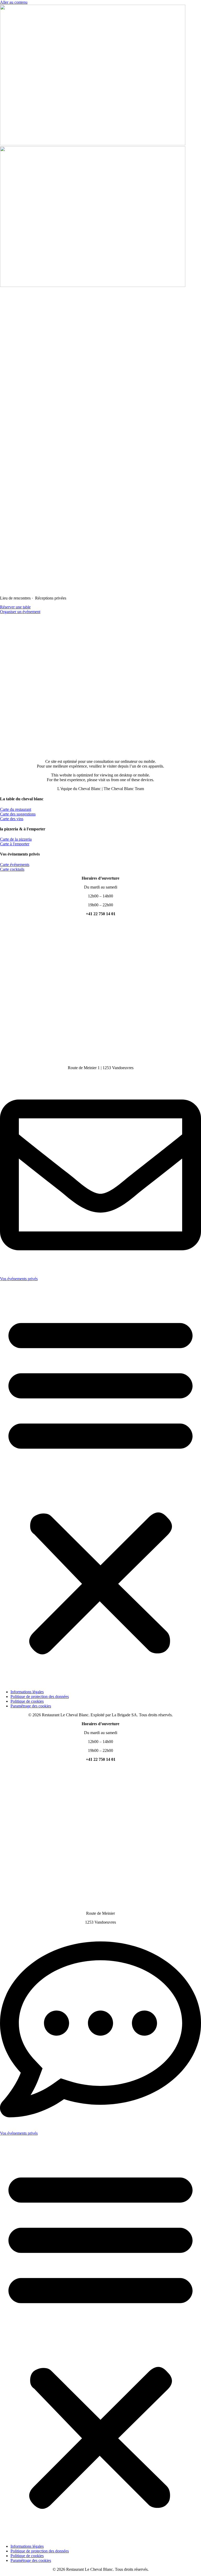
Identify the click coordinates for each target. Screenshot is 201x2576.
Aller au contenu (14, 2)
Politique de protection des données (40, 1697)
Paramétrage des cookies (31, 1706)
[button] (100, 1483)
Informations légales (27, 1692)
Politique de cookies (27, 1701)
